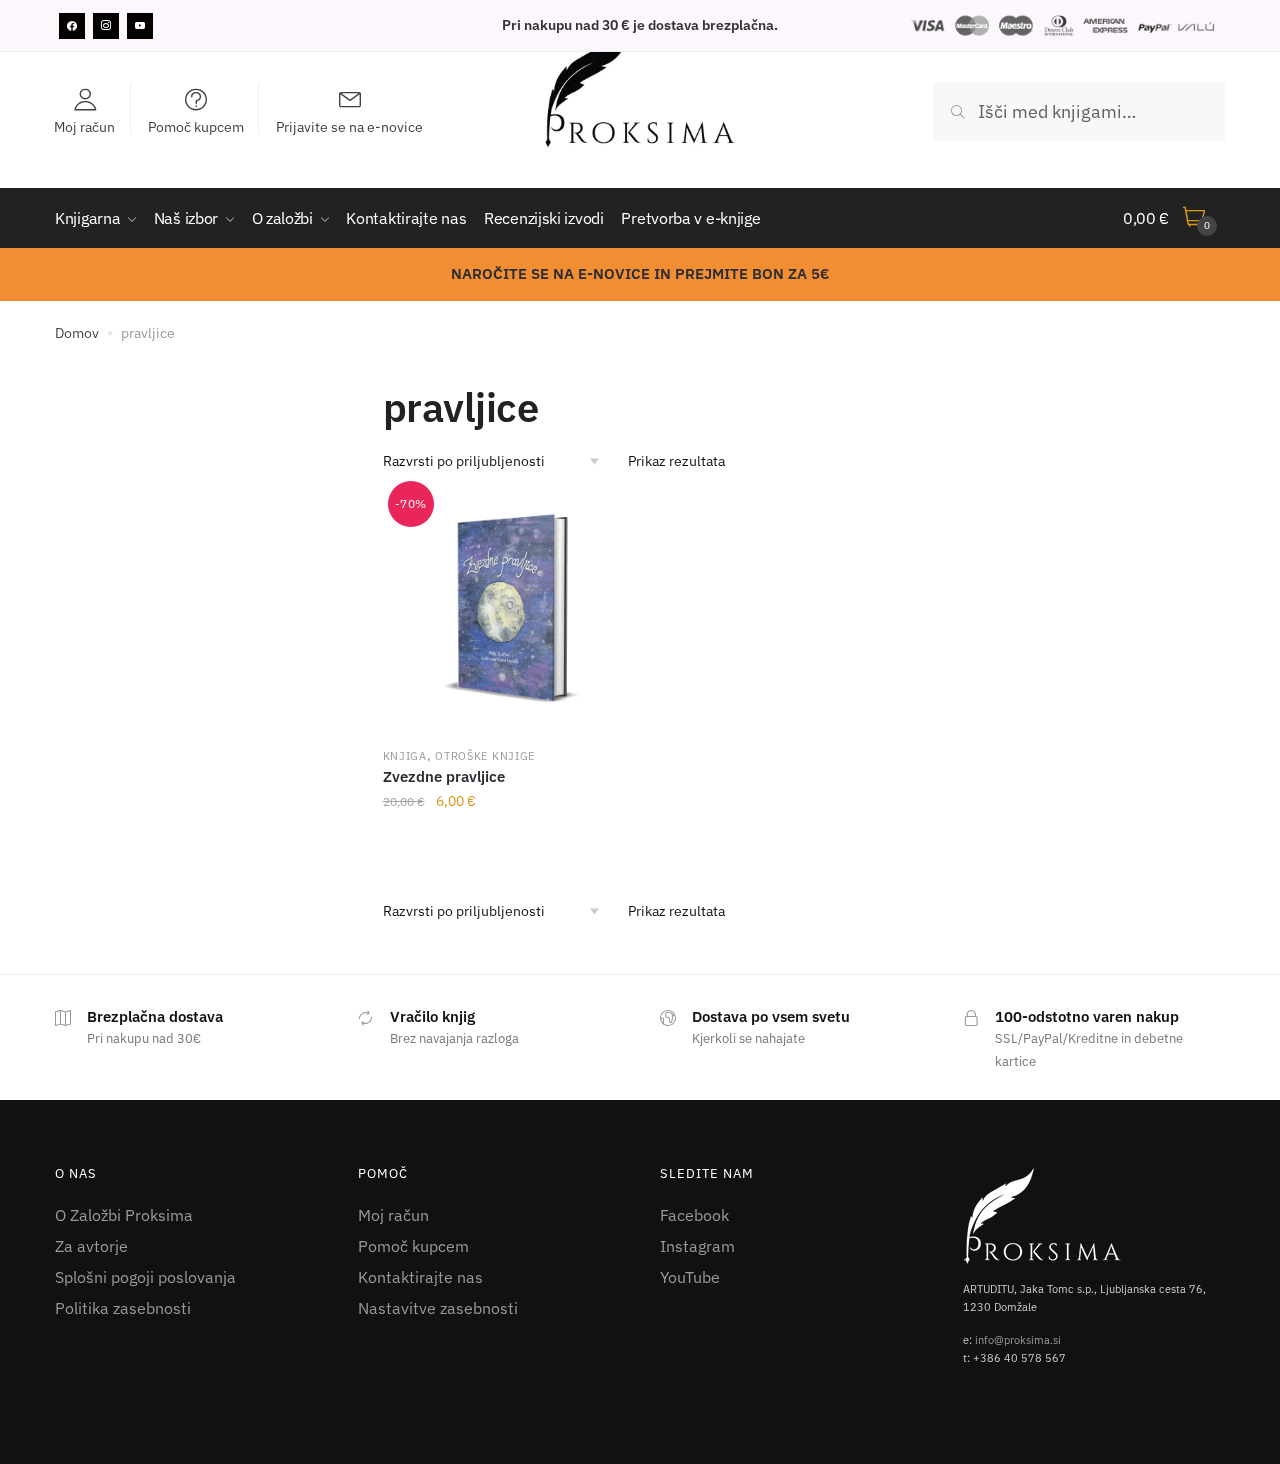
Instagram (697, 1246)
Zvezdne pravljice (444, 776)
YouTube (690, 1277)
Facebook (694, 1215)
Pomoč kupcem (413, 1246)
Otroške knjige (485, 756)
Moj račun (393, 1215)
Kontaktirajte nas (420, 1277)
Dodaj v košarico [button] (512, 845)
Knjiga (405, 756)
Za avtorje (91, 1246)
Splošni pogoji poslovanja (145, 1277)
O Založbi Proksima (124, 1215)
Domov (77, 333)
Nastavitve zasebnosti (438, 1308)
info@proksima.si (1018, 1340)
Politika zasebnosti (123, 1308)
